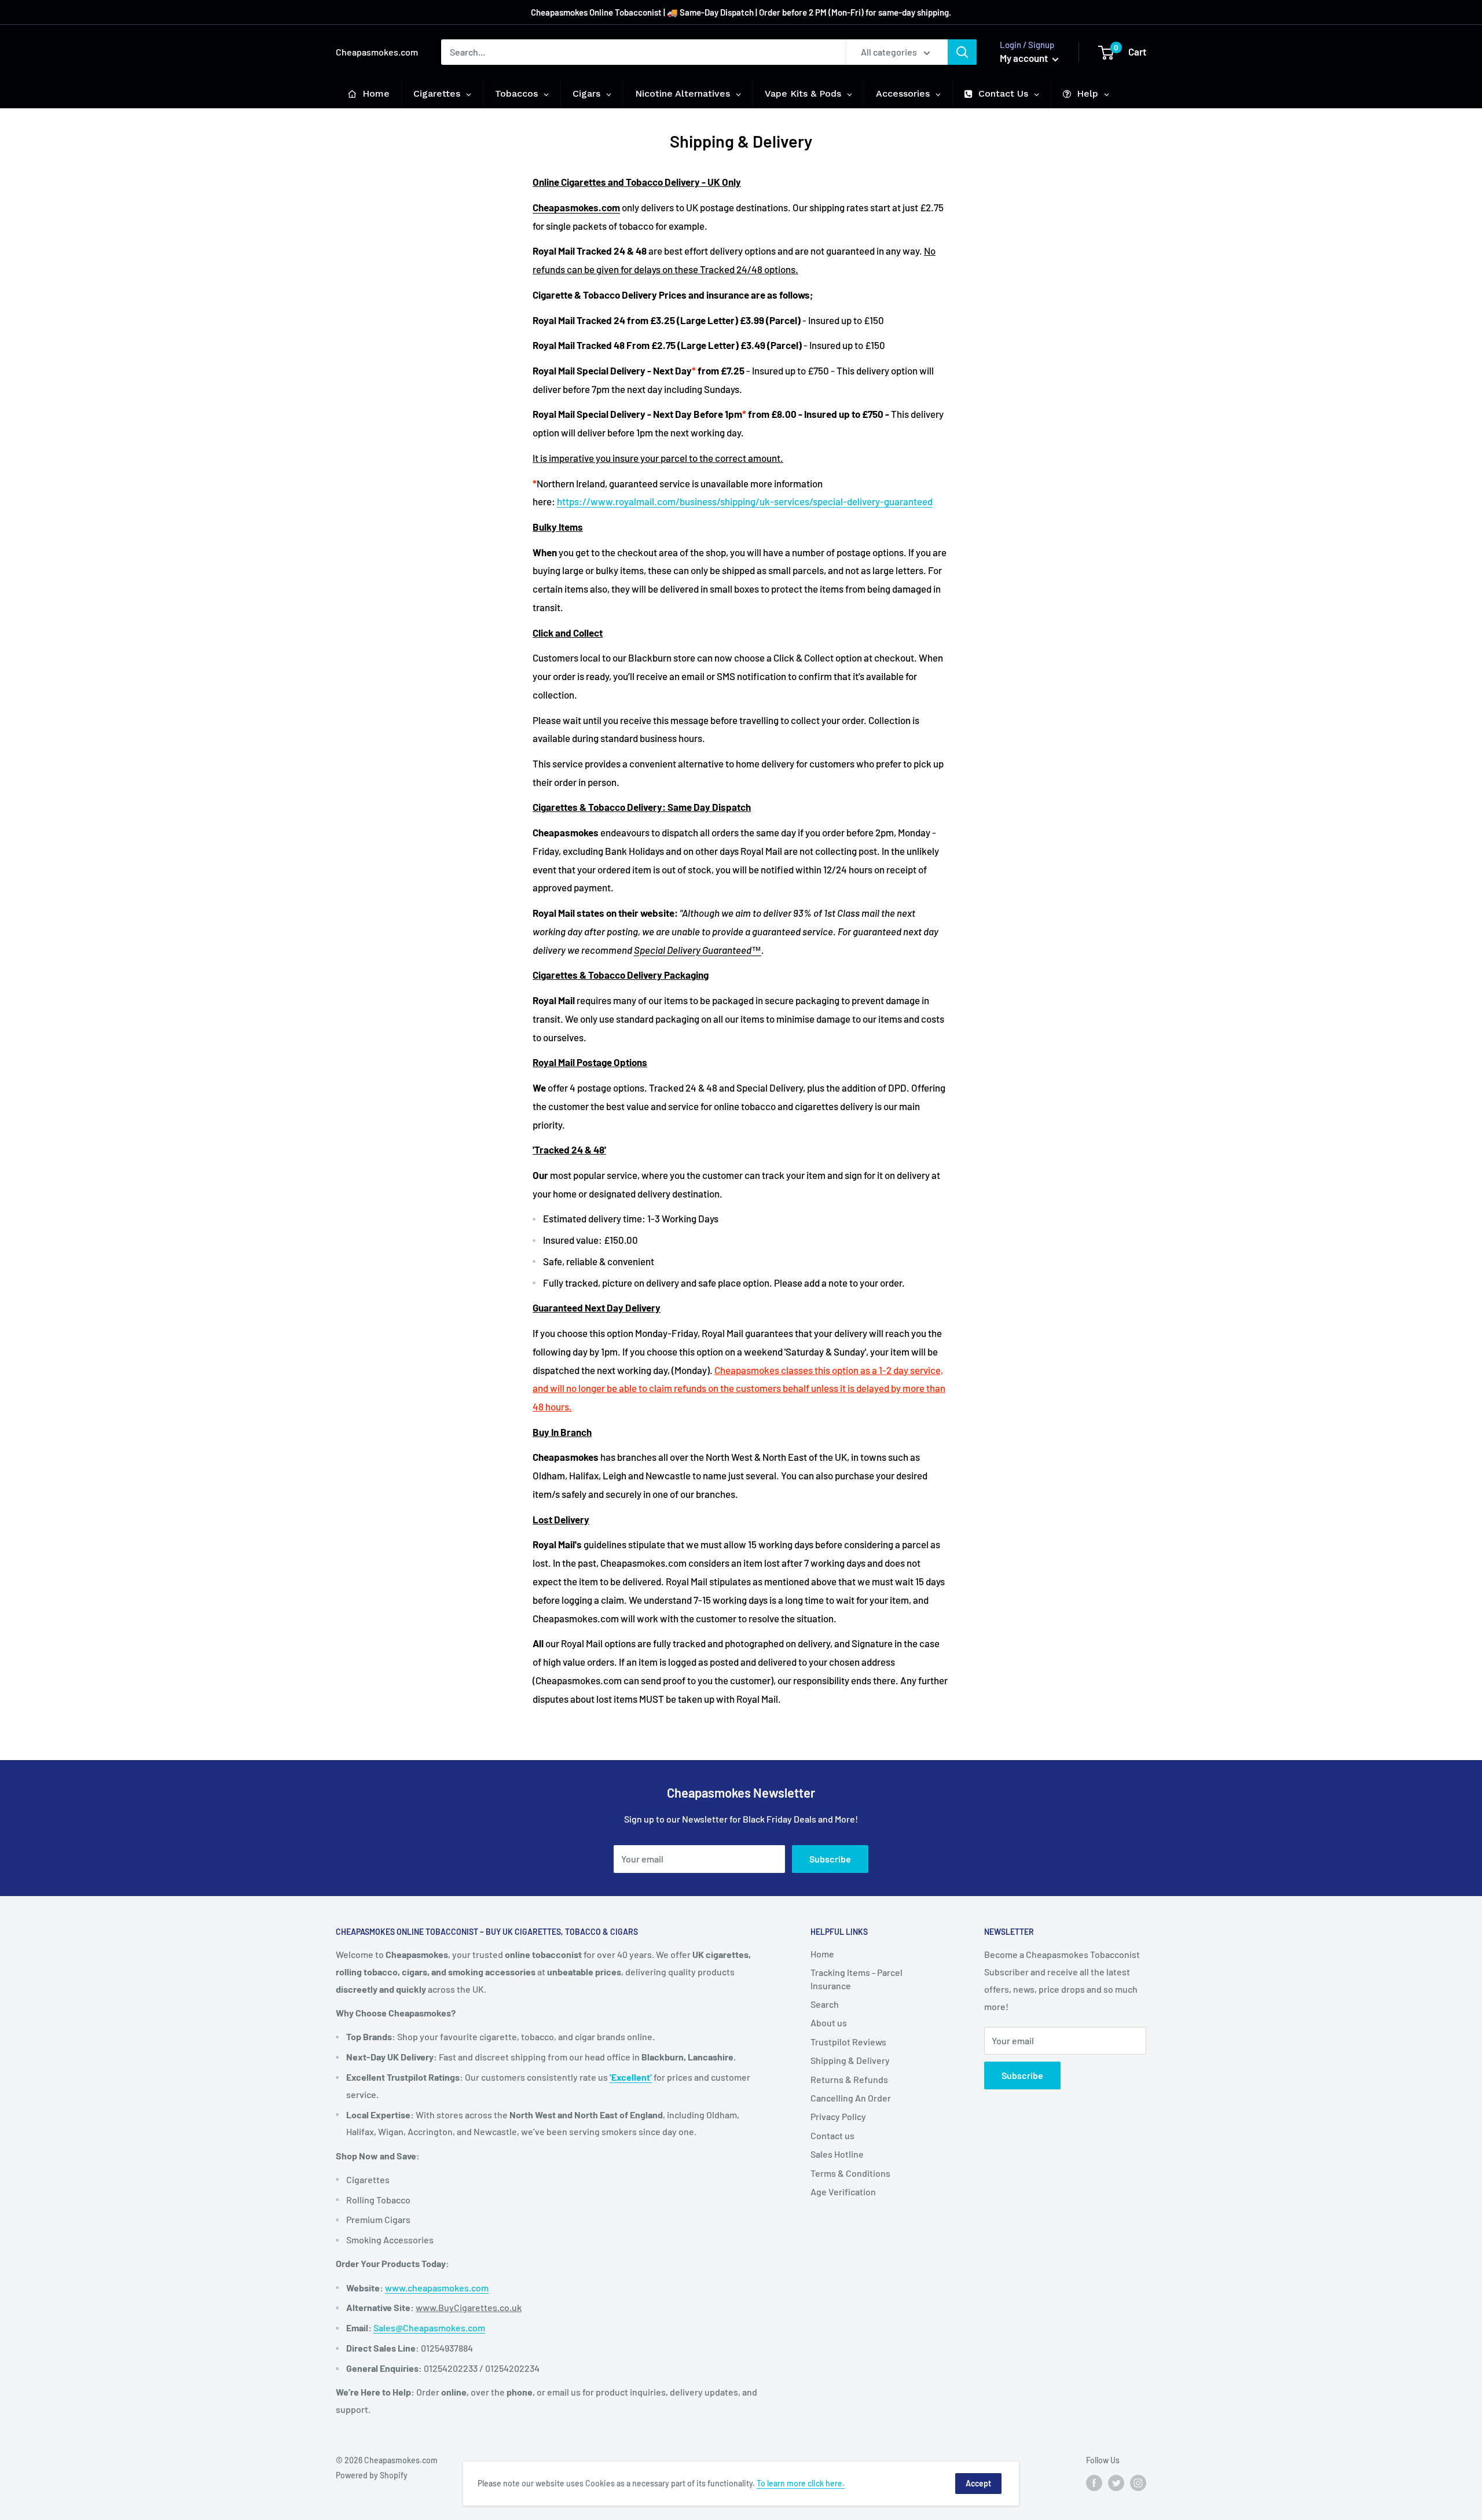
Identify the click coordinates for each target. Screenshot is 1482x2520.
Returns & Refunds (849, 2079)
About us (829, 2023)
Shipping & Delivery (850, 2060)
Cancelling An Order (851, 2098)
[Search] (962, 52)
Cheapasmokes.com (576, 207)
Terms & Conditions (850, 2173)
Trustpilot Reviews (848, 2042)
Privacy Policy (838, 2116)
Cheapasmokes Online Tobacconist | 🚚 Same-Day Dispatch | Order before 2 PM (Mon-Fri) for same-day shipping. (741, 12)
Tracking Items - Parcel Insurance (856, 1979)
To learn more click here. (801, 2483)
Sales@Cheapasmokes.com (429, 2328)
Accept (978, 2483)
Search (825, 2004)
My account (1025, 58)
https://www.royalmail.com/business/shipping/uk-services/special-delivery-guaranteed (745, 501)
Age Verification (843, 2192)
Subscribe (830, 1859)
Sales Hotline (837, 2154)
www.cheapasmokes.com (437, 2288)
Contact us (832, 2135)
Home (822, 1954)
